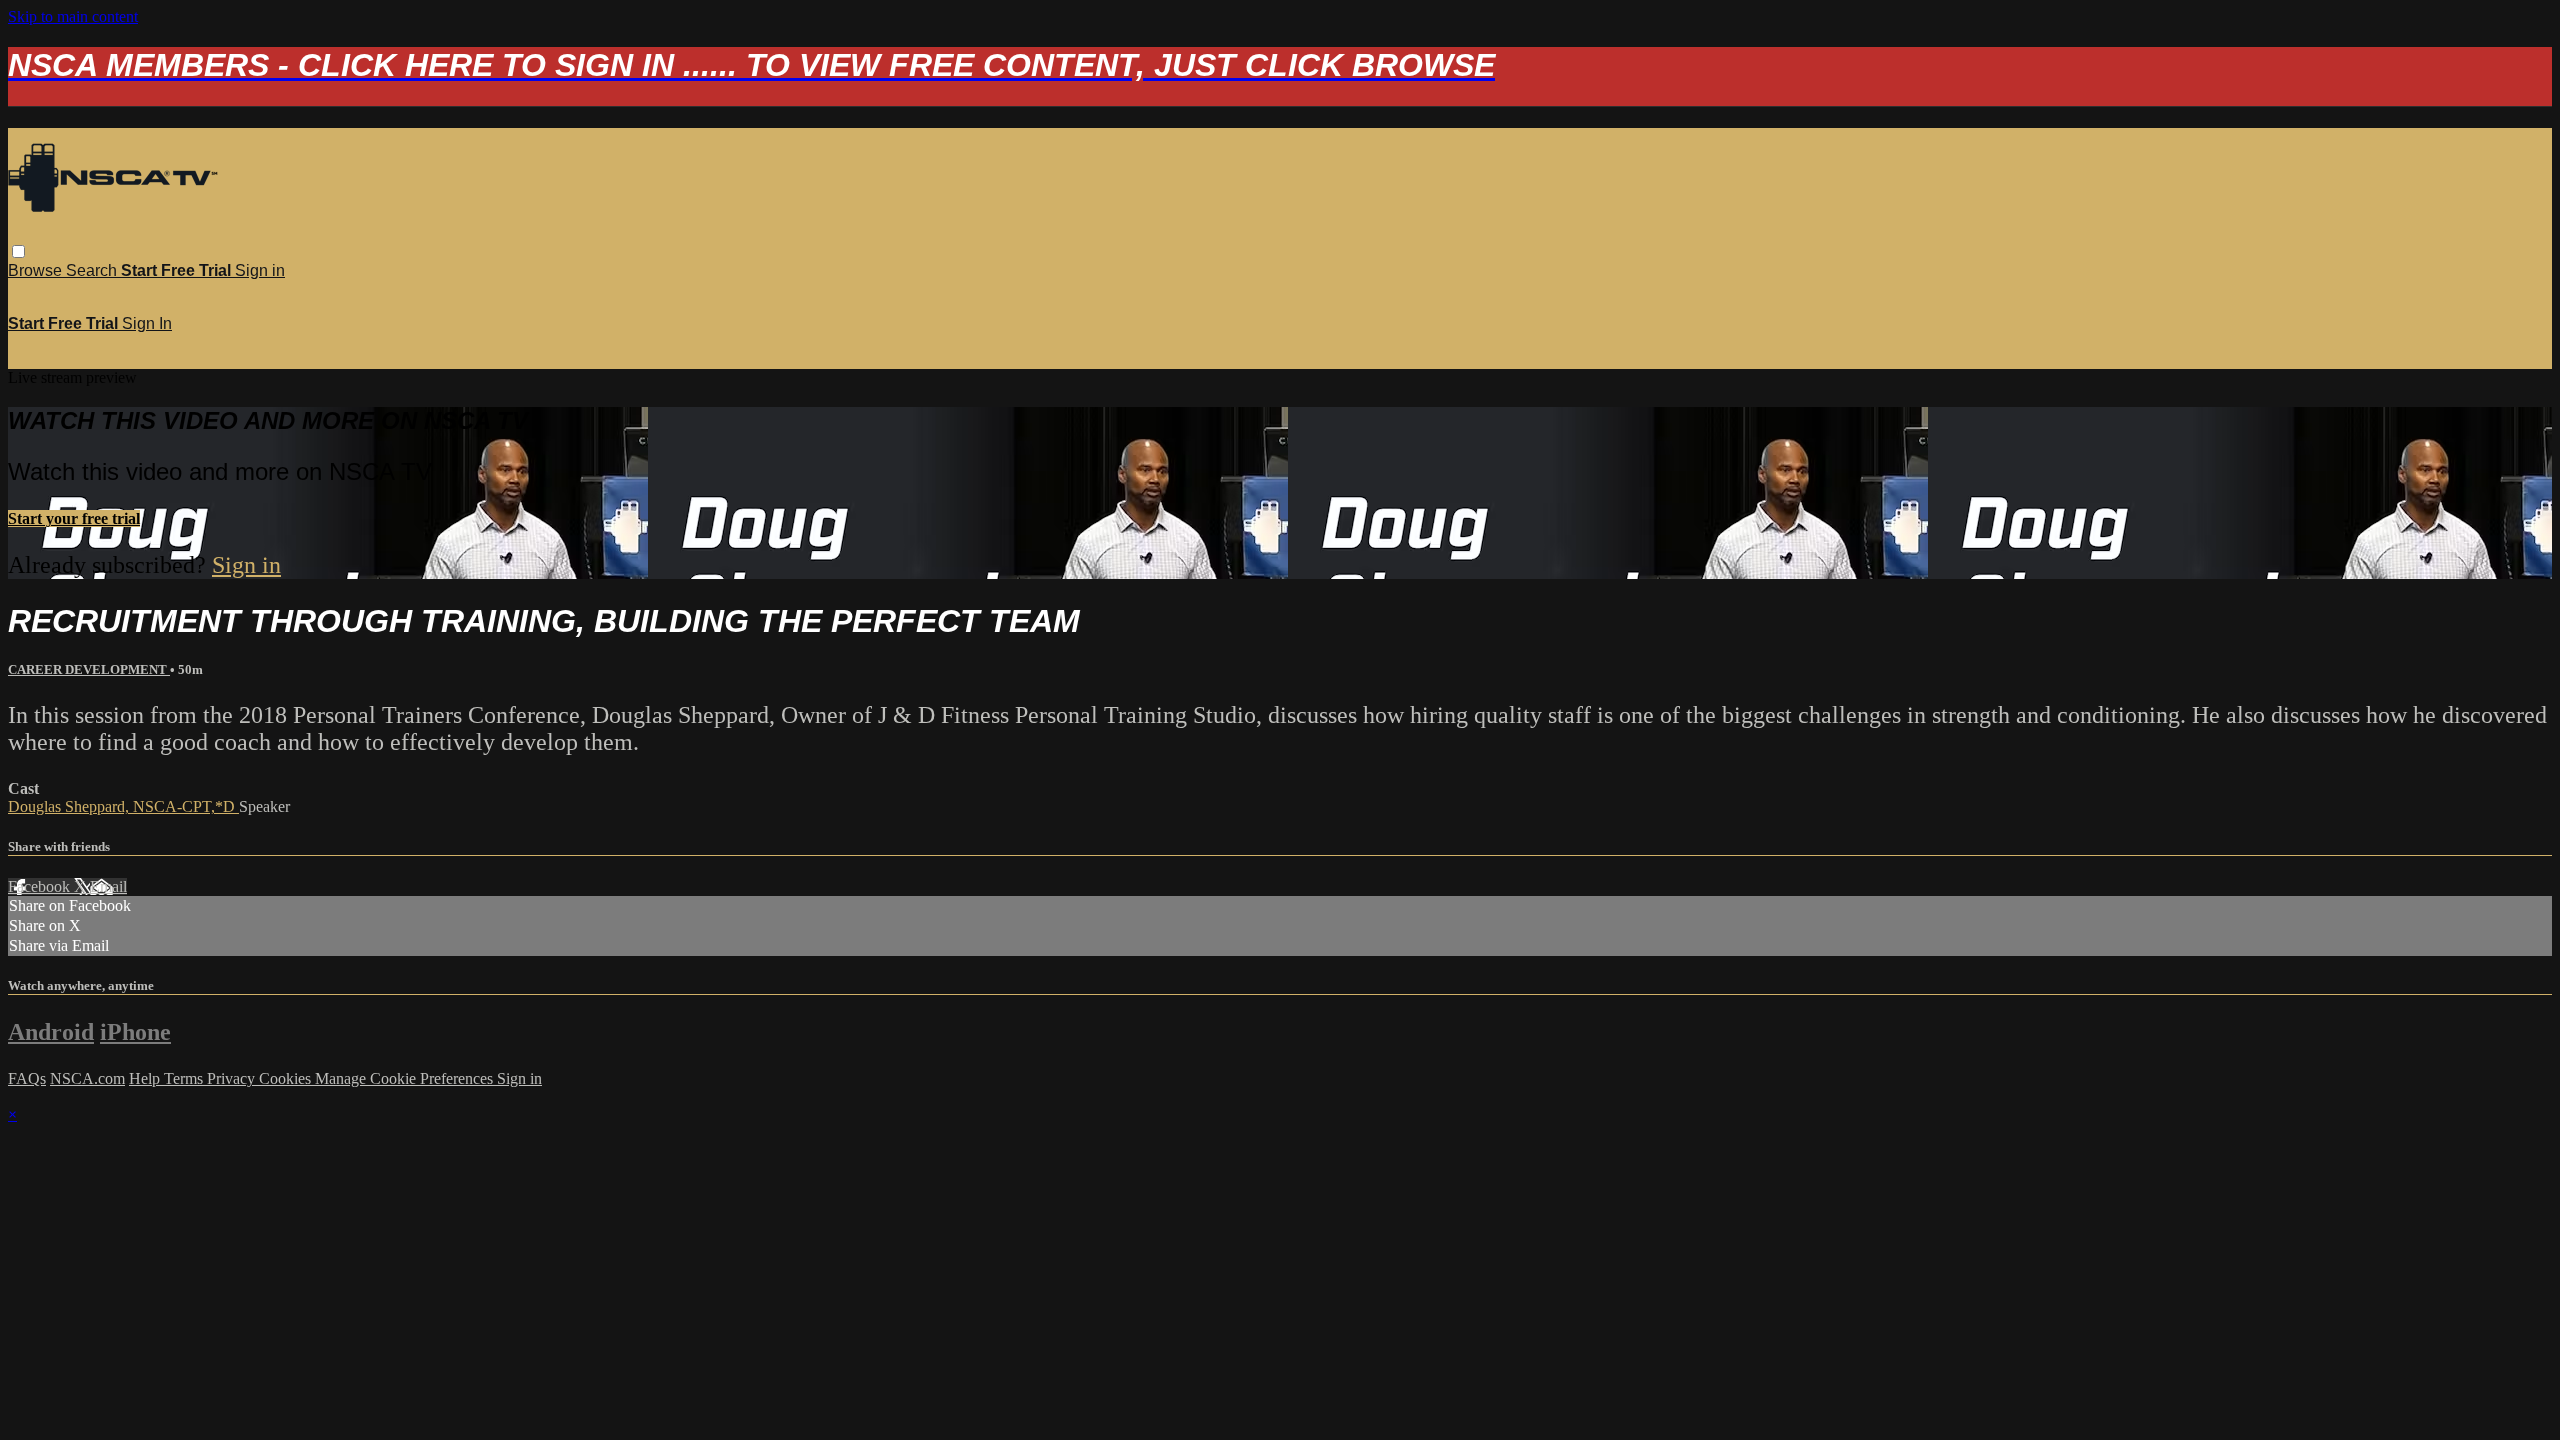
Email (108, 886)
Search (93, 270)
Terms (185, 1078)
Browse (37, 270)
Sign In (147, 323)
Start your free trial (74, 518)
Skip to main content (73, 16)
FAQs (27, 1078)
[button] (18, 251)
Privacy (233, 1078)
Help (146, 1078)
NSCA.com (87, 1078)
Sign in (260, 270)
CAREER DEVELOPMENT (89, 669)
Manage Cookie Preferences (406, 1078)
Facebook (41, 886)
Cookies (287, 1078)
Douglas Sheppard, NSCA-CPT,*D (123, 806)
